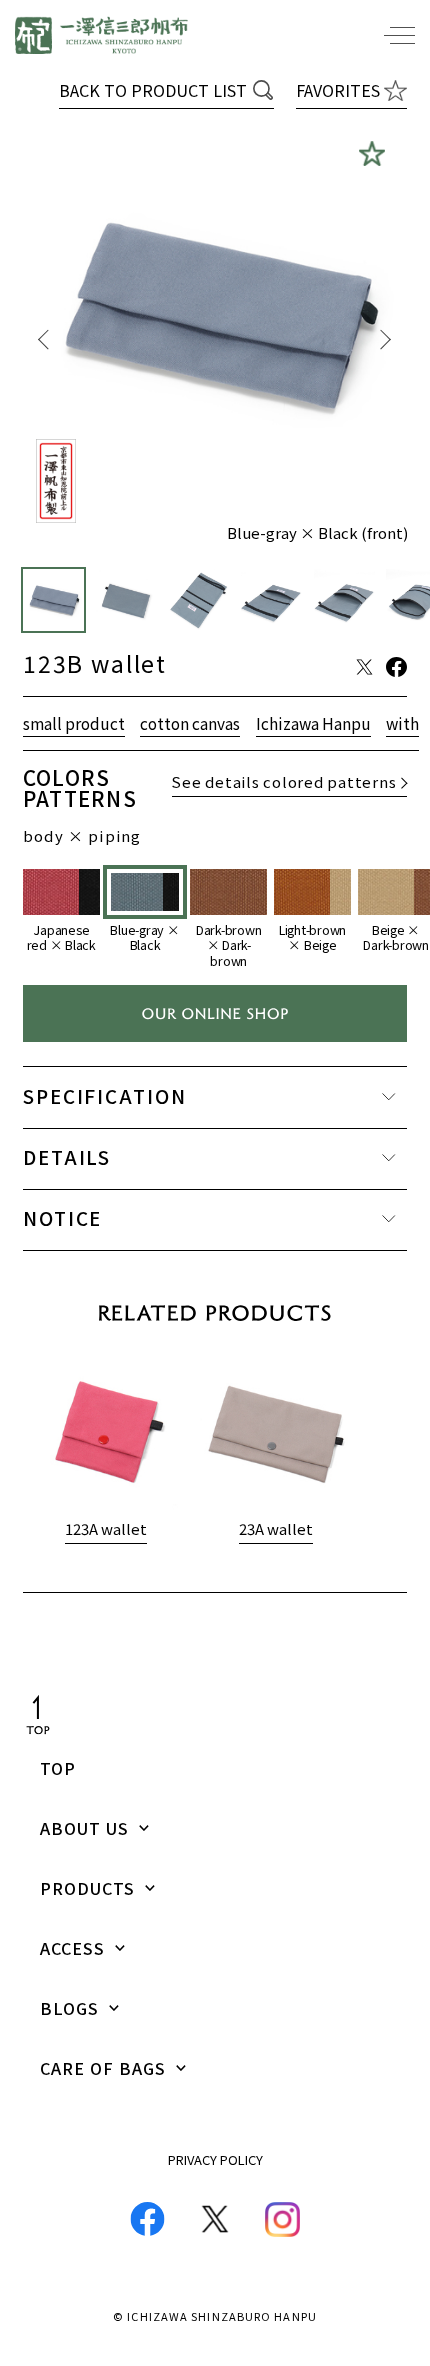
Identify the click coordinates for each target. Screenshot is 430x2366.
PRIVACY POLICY (215, 2160)
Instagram (282, 2219)
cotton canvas (190, 725)
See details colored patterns (284, 783)
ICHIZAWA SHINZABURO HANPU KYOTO (101, 35)
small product (74, 725)
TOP (58, 1768)
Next (385, 339)
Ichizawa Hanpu (313, 725)
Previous (45, 339)
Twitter (215, 2219)
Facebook (147, 2219)
